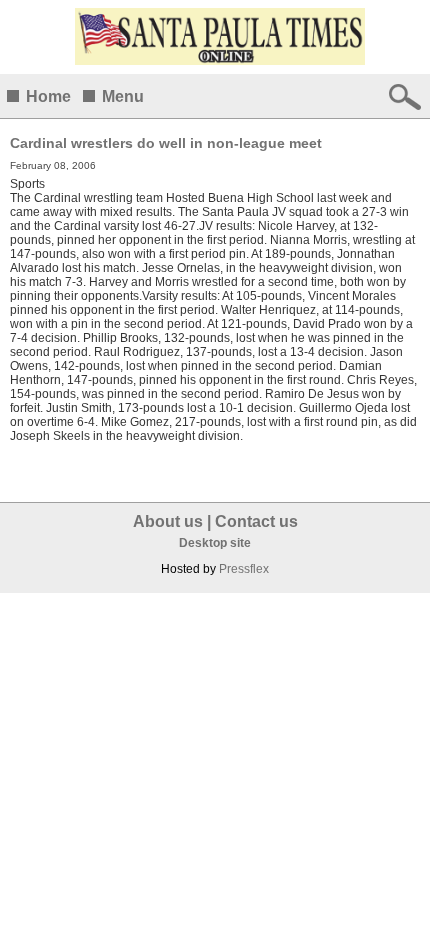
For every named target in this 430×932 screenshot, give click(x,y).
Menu (123, 96)
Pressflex (244, 569)
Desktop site (215, 543)
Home (48, 96)
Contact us (256, 521)
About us (168, 521)
